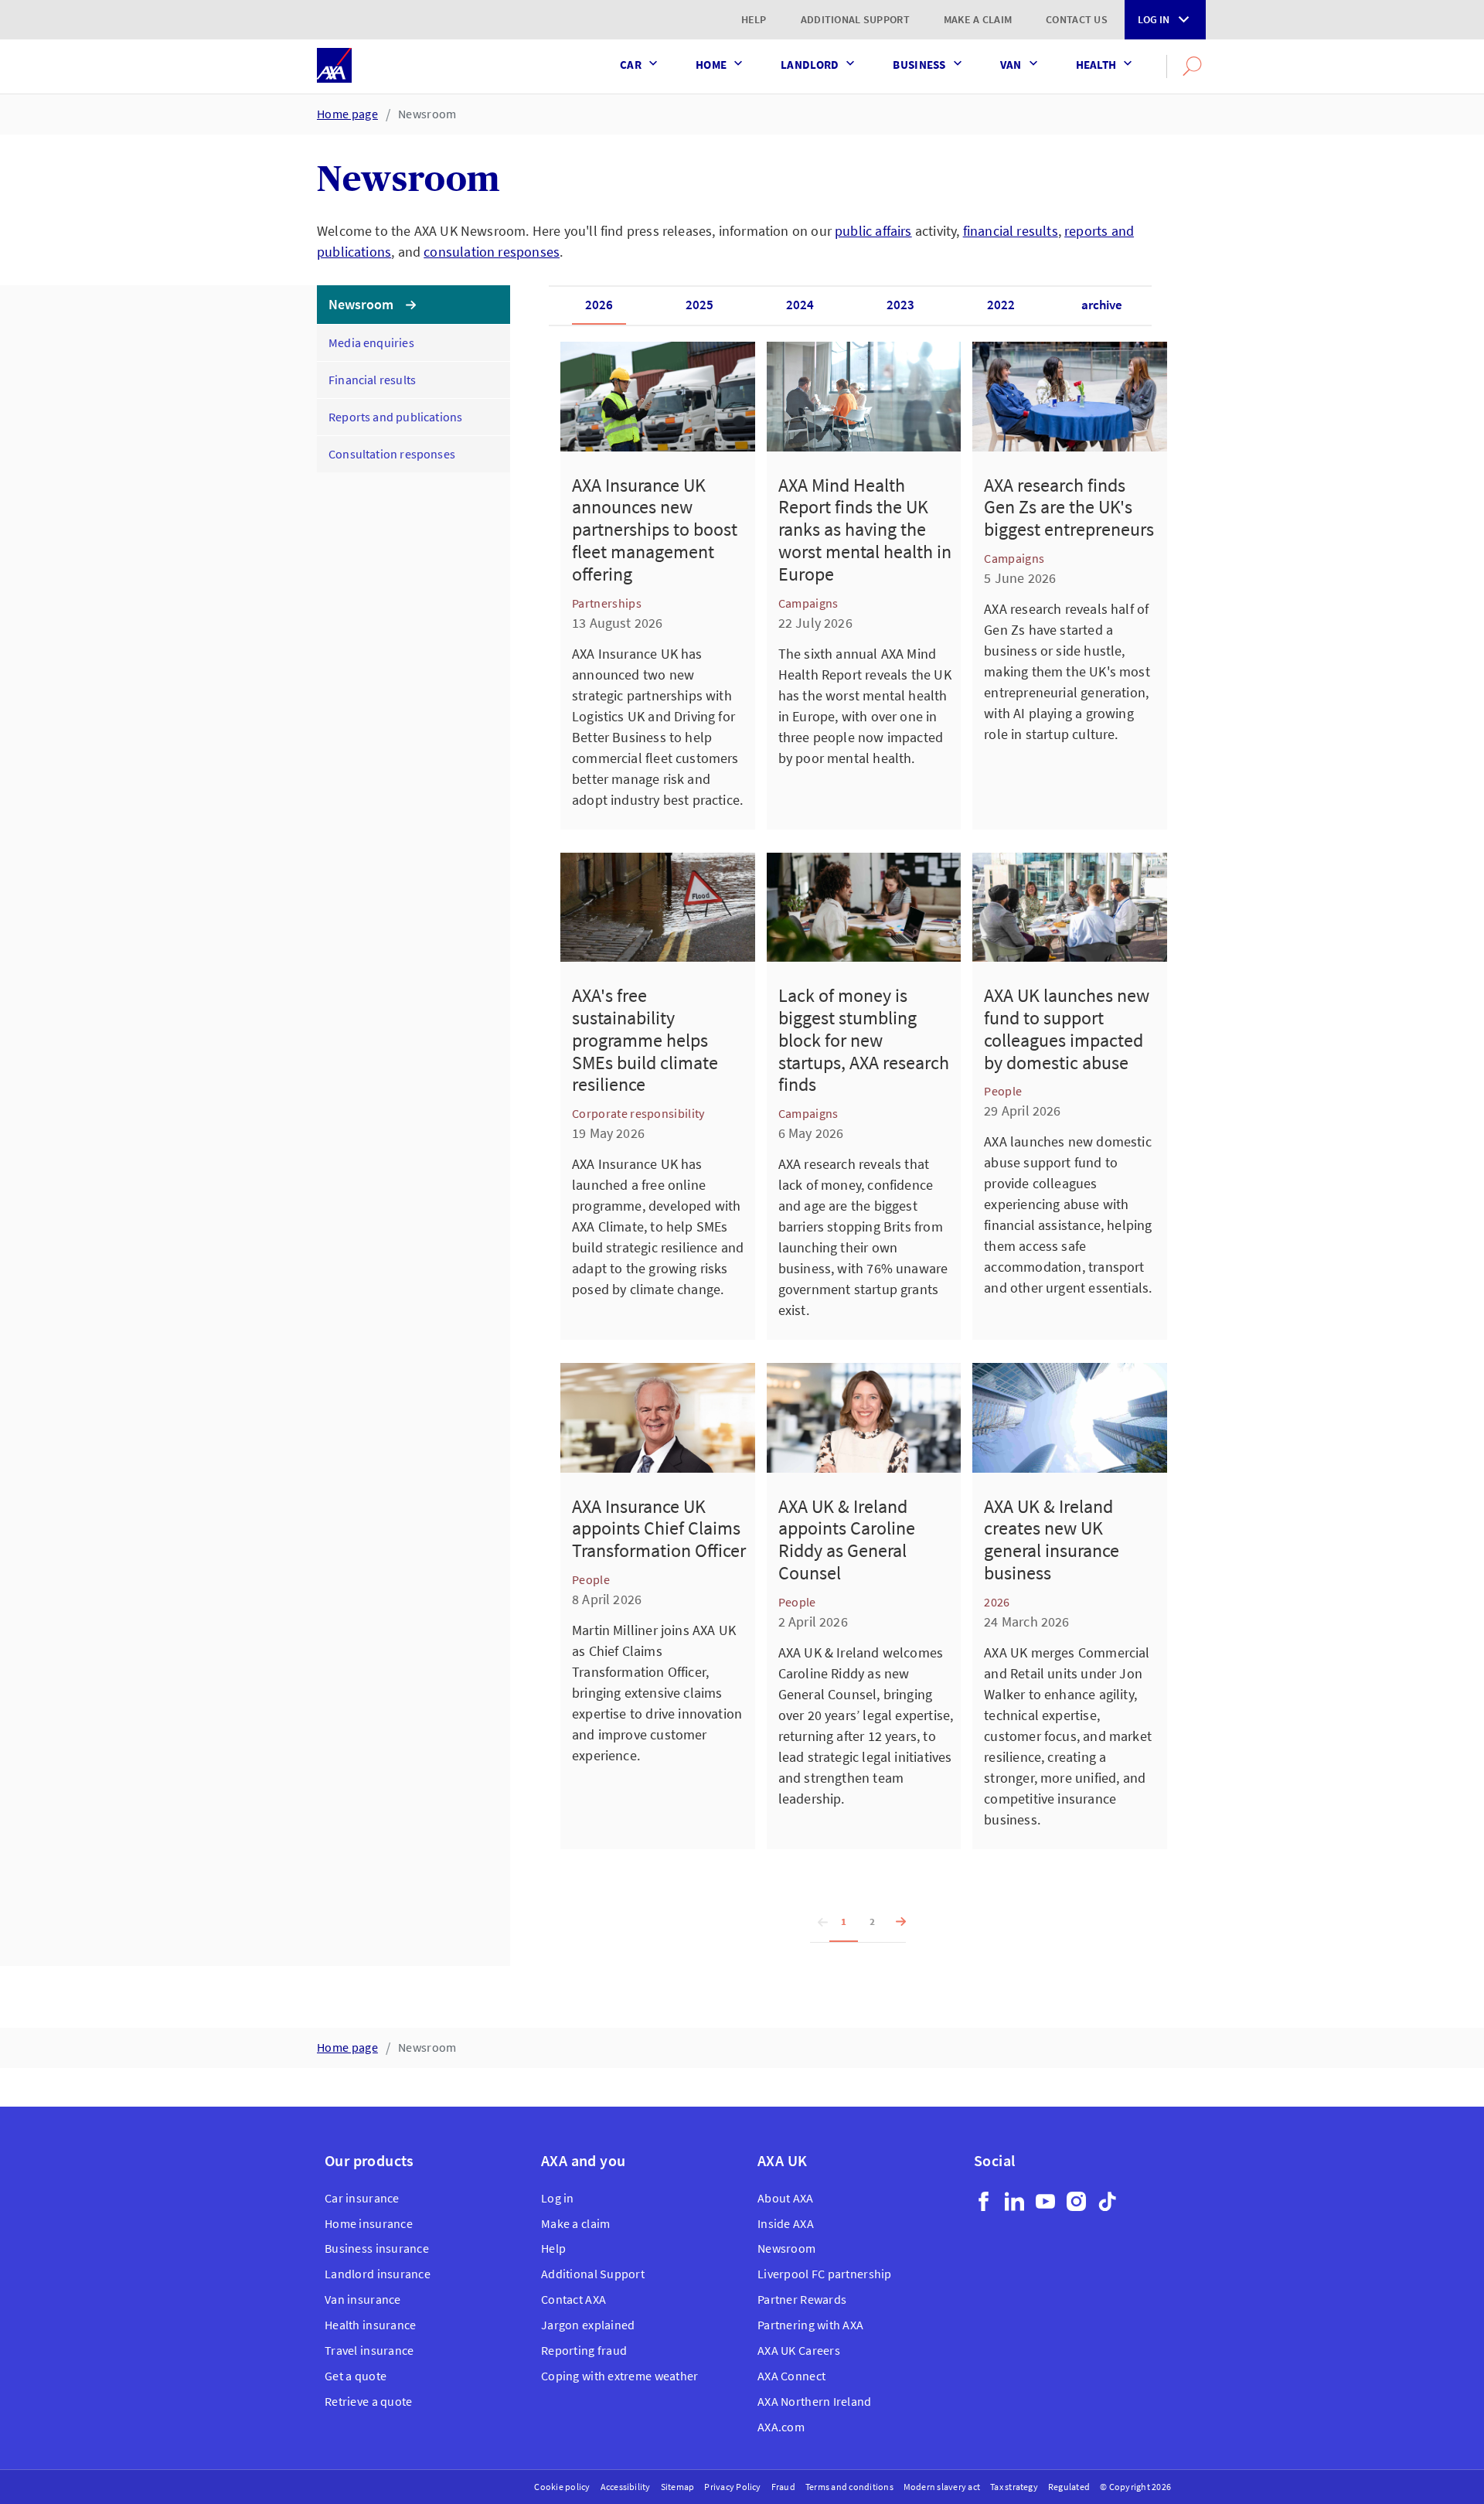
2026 (599, 305)
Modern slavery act (942, 2487)
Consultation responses (392, 454)
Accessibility (626, 2487)
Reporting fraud (584, 2350)
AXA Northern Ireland (815, 2401)
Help (754, 19)
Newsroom (427, 114)
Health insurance (370, 2325)
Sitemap (678, 2487)
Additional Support (855, 19)
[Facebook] (984, 2201)
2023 (900, 305)
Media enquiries (371, 342)
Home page (347, 114)
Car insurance (362, 2198)
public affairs (873, 231)
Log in (1154, 19)
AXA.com (781, 2427)
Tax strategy (1014, 2487)
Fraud (783, 2487)
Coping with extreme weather (620, 2376)
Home (711, 65)
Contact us (1077, 19)
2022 (1001, 305)
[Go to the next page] (896, 1923)
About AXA (786, 2198)
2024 (800, 305)
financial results (1011, 231)
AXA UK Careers (799, 2350)
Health (1096, 65)
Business (919, 65)
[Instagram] (1076, 2201)
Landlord (810, 65)
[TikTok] (1107, 2201)
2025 (699, 305)
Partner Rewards (802, 2299)
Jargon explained (588, 2325)
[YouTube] (1045, 2201)
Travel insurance (369, 2350)
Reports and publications (395, 417)
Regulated (1069, 2487)
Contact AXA (574, 2299)
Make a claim (978, 19)
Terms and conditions (849, 2487)
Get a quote (356, 2376)
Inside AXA (786, 2223)
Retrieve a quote (368, 2401)
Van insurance (363, 2299)
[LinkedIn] (1014, 2201)
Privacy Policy (732, 2487)
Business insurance (377, 2248)
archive (1102, 305)
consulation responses (492, 252)
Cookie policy (562, 2487)
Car (631, 65)
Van (1011, 65)
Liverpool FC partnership (825, 2274)
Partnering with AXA (810, 2325)
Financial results (372, 380)
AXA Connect (791, 2376)
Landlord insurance (378, 2274)
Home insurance (369, 2223)
